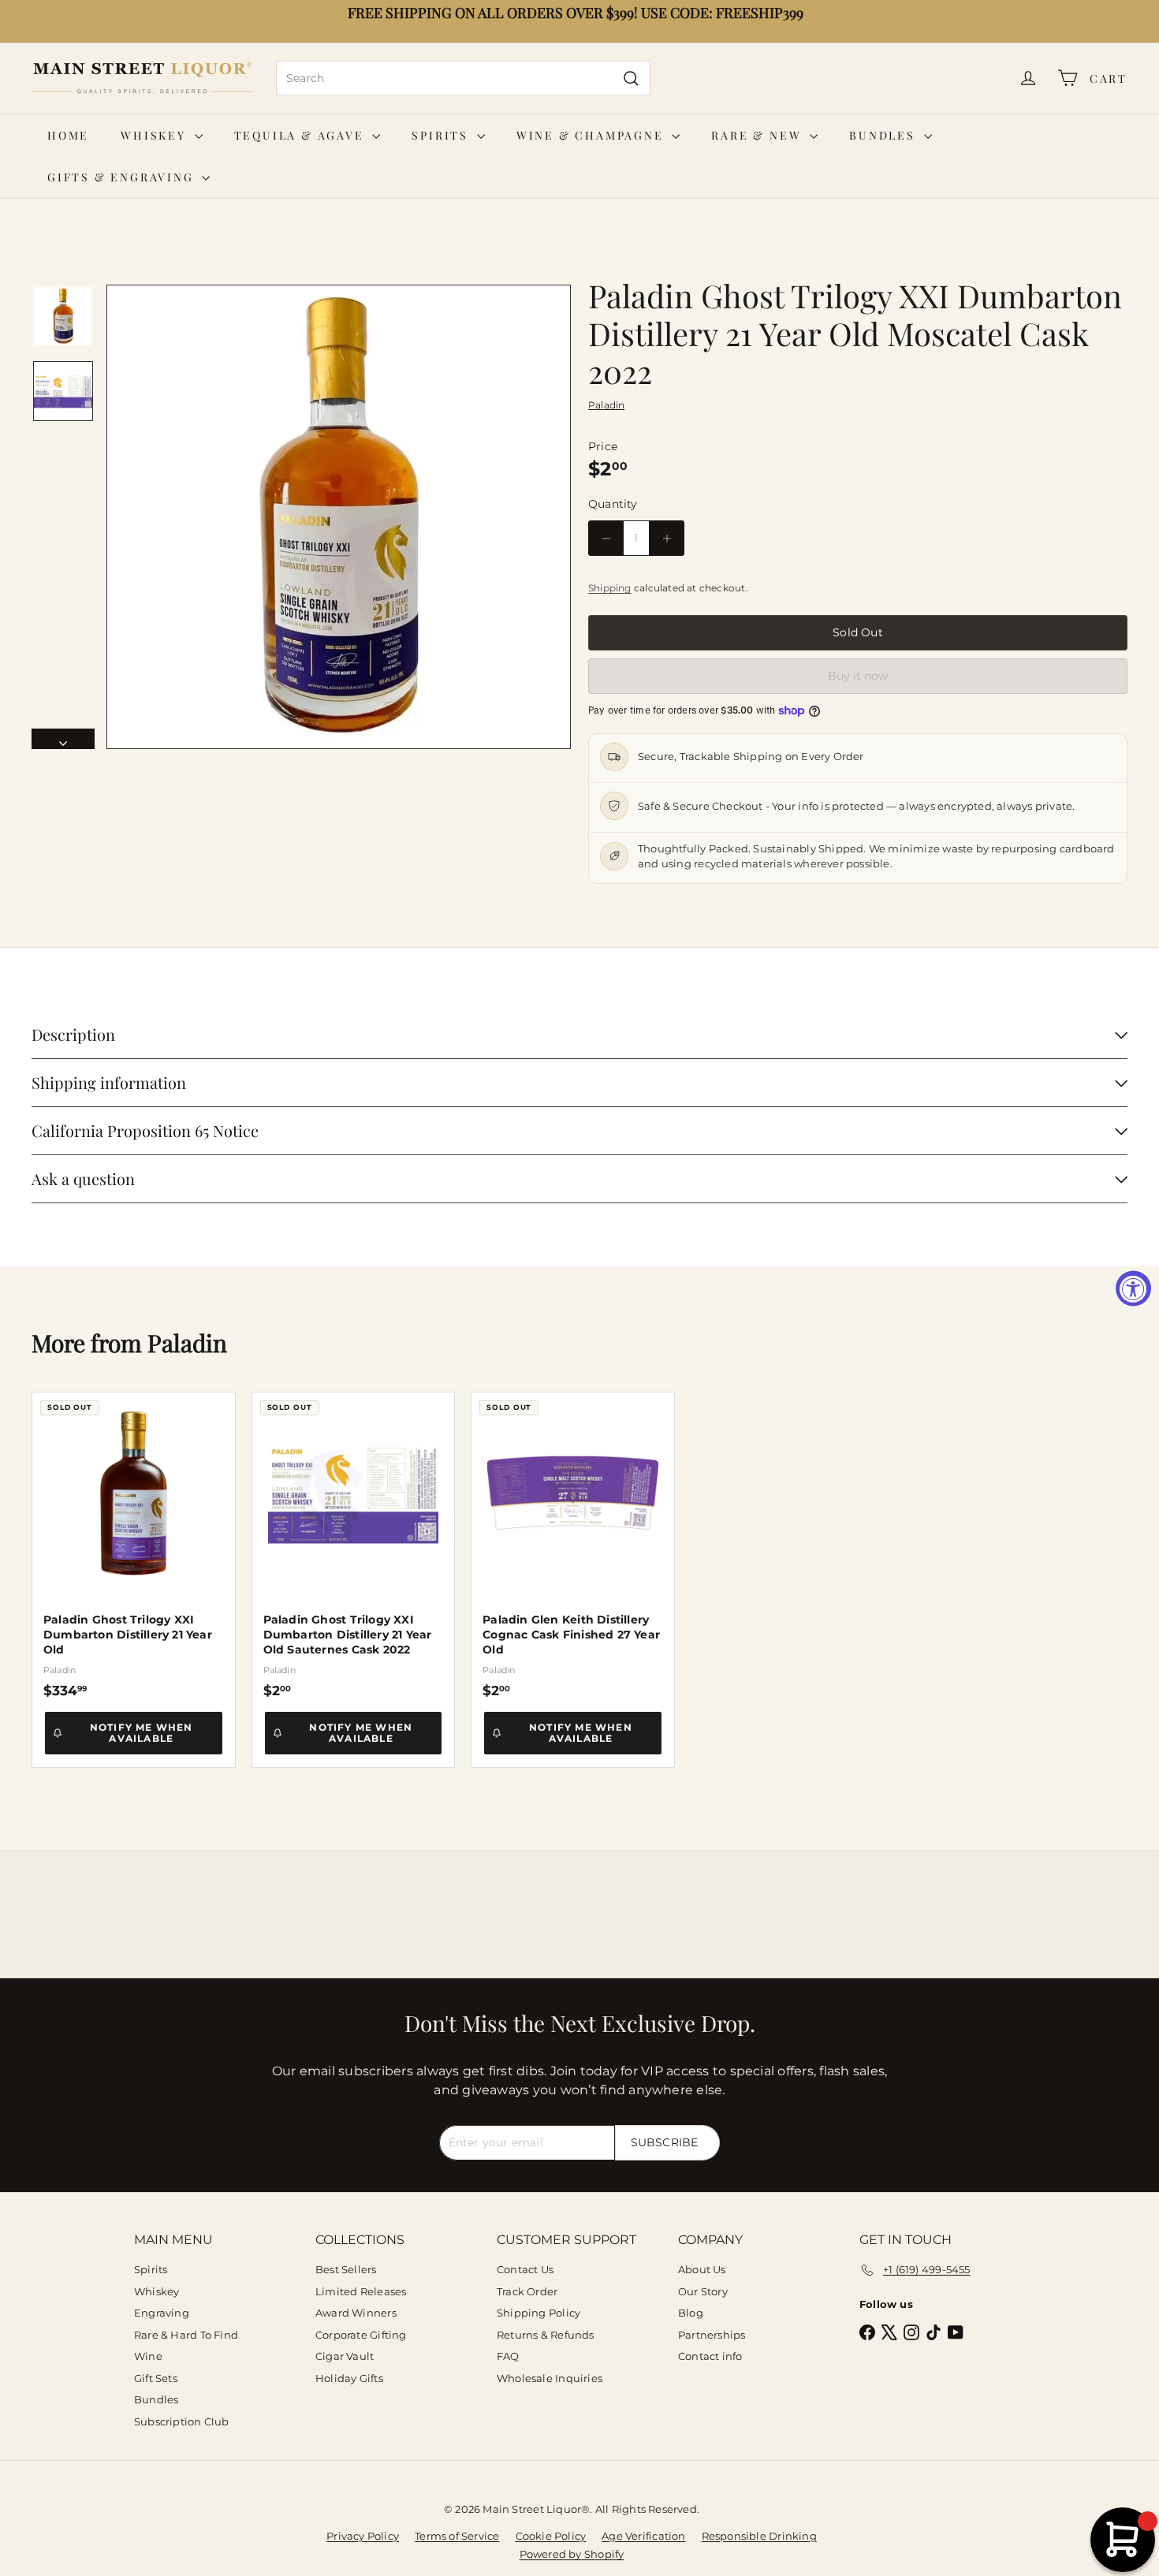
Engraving (162, 2313)
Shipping (610, 588)
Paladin (187, 1343)
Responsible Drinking (759, 2536)
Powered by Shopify (572, 2554)
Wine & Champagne (593, 135)
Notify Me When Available (142, 1733)
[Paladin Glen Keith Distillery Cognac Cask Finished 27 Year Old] (573, 1545)
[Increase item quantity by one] (667, 538)
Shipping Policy (539, 2313)
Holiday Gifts (349, 2378)
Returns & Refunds (546, 2335)
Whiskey (155, 135)
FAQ (508, 2356)
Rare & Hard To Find (186, 2335)
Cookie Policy (551, 2536)
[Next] (63, 739)
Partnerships (712, 2335)
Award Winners (356, 2313)
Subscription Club (182, 2421)
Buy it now (858, 676)
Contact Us (525, 2269)
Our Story (703, 2291)
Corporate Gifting (361, 2335)
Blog (691, 2313)
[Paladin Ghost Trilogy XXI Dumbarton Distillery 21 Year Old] (134, 1545)
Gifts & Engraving (123, 177)
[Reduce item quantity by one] (606, 538)
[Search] (631, 78)
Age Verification (643, 2536)
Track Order (527, 2291)
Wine (148, 2356)
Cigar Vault (345, 2356)
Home (68, 135)
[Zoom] (339, 517)
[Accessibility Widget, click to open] (1133, 1288)
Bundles (884, 135)
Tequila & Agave (302, 135)
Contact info (710, 2356)
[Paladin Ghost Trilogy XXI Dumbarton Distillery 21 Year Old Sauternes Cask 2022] (354, 1545)
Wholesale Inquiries (550, 2378)
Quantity (613, 504)
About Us (702, 2269)
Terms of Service (457, 2536)
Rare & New (758, 135)
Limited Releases (361, 2291)
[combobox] (463, 78)
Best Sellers (346, 2269)
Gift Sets (156, 2378)
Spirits (442, 135)
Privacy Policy (363, 2536)
